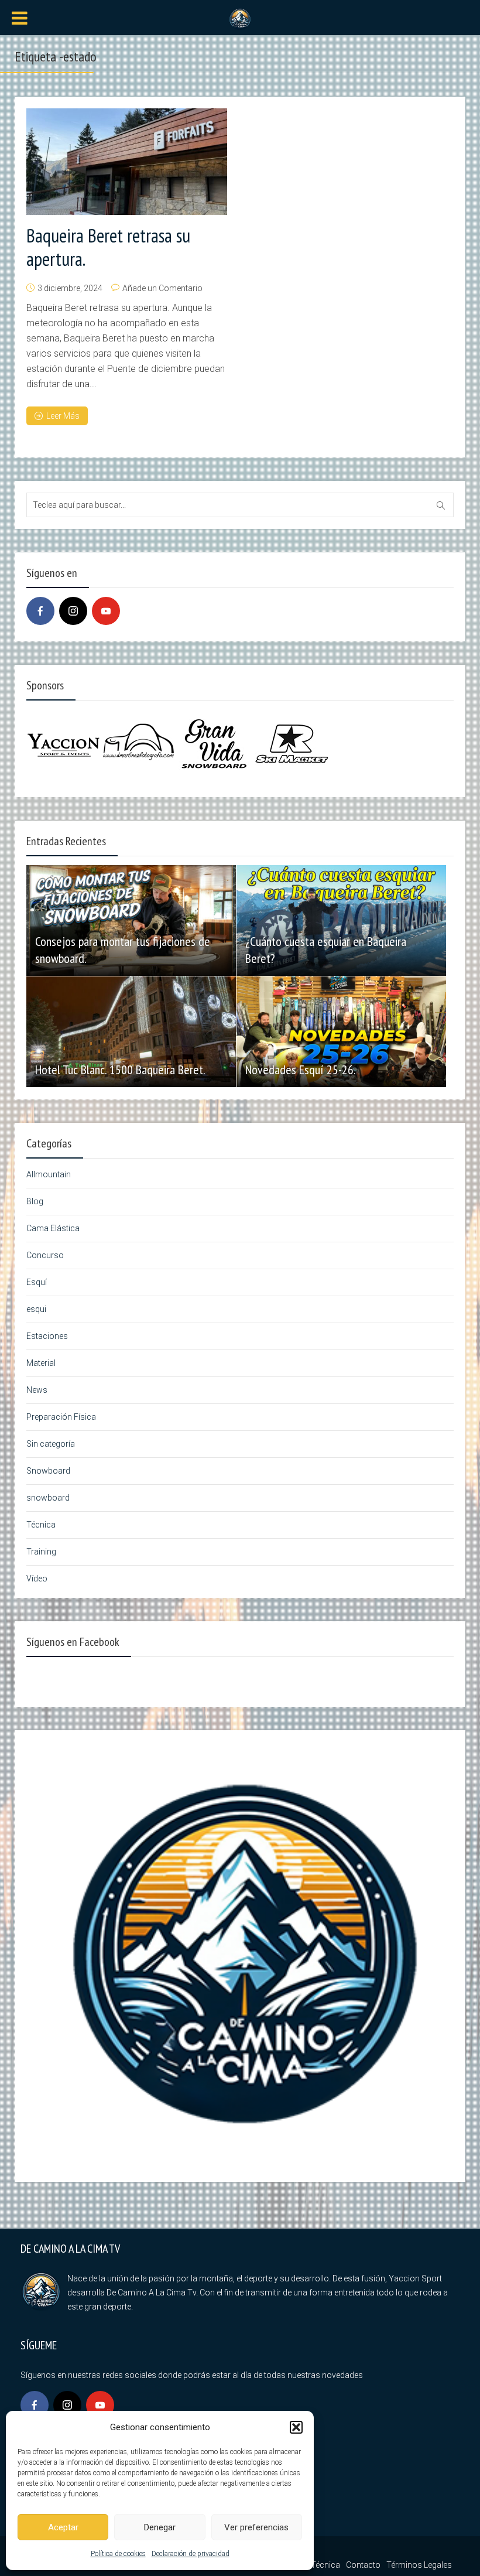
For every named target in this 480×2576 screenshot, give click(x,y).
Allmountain (49, 1174)
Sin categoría (51, 1444)
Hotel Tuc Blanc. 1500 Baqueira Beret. (120, 1070)
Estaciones (47, 1336)
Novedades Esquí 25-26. (301, 1070)
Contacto (363, 2565)
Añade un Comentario (162, 288)
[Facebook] (40, 611)
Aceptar (63, 2527)
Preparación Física (61, 1417)
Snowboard (48, 1471)
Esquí (37, 1282)
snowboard (48, 1498)
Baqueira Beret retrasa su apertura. (108, 247)
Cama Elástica (53, 1228)
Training (41, 1552)
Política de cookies (118, 2554)
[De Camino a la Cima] (240, 18)
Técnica (41, 1525)
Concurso (45, 1255)
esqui (36, 1309)
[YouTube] (106, 611)
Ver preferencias (256, 2527)
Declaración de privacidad (191, 2554)
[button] (296, 2427)
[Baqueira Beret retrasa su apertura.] (127, 162)
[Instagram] (73, 611)
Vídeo (37, 1579)
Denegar (160, 2527)
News (37, 1390)
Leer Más (63, 416)
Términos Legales (419, 2565)
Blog (35, 1201)
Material (41, 1363)
